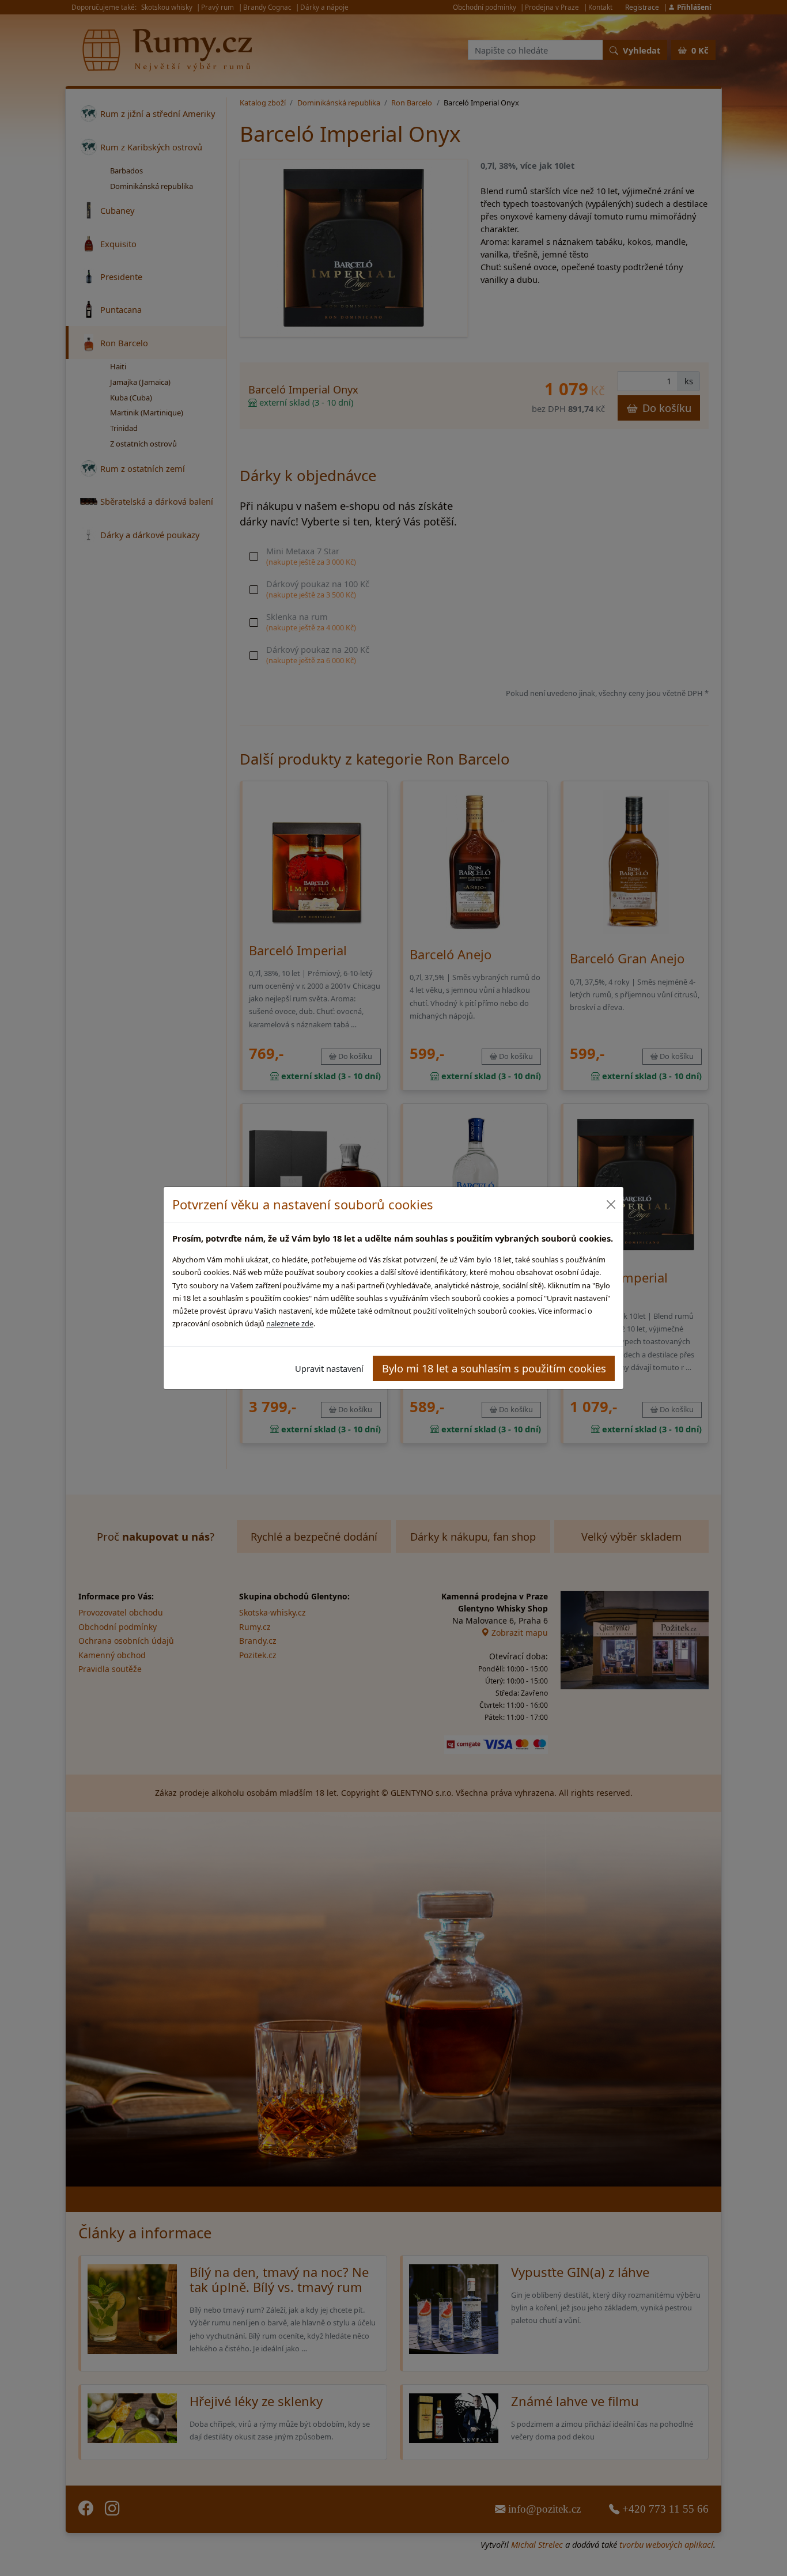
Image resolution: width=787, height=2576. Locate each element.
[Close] (610, 1204)
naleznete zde (290, 1323)
